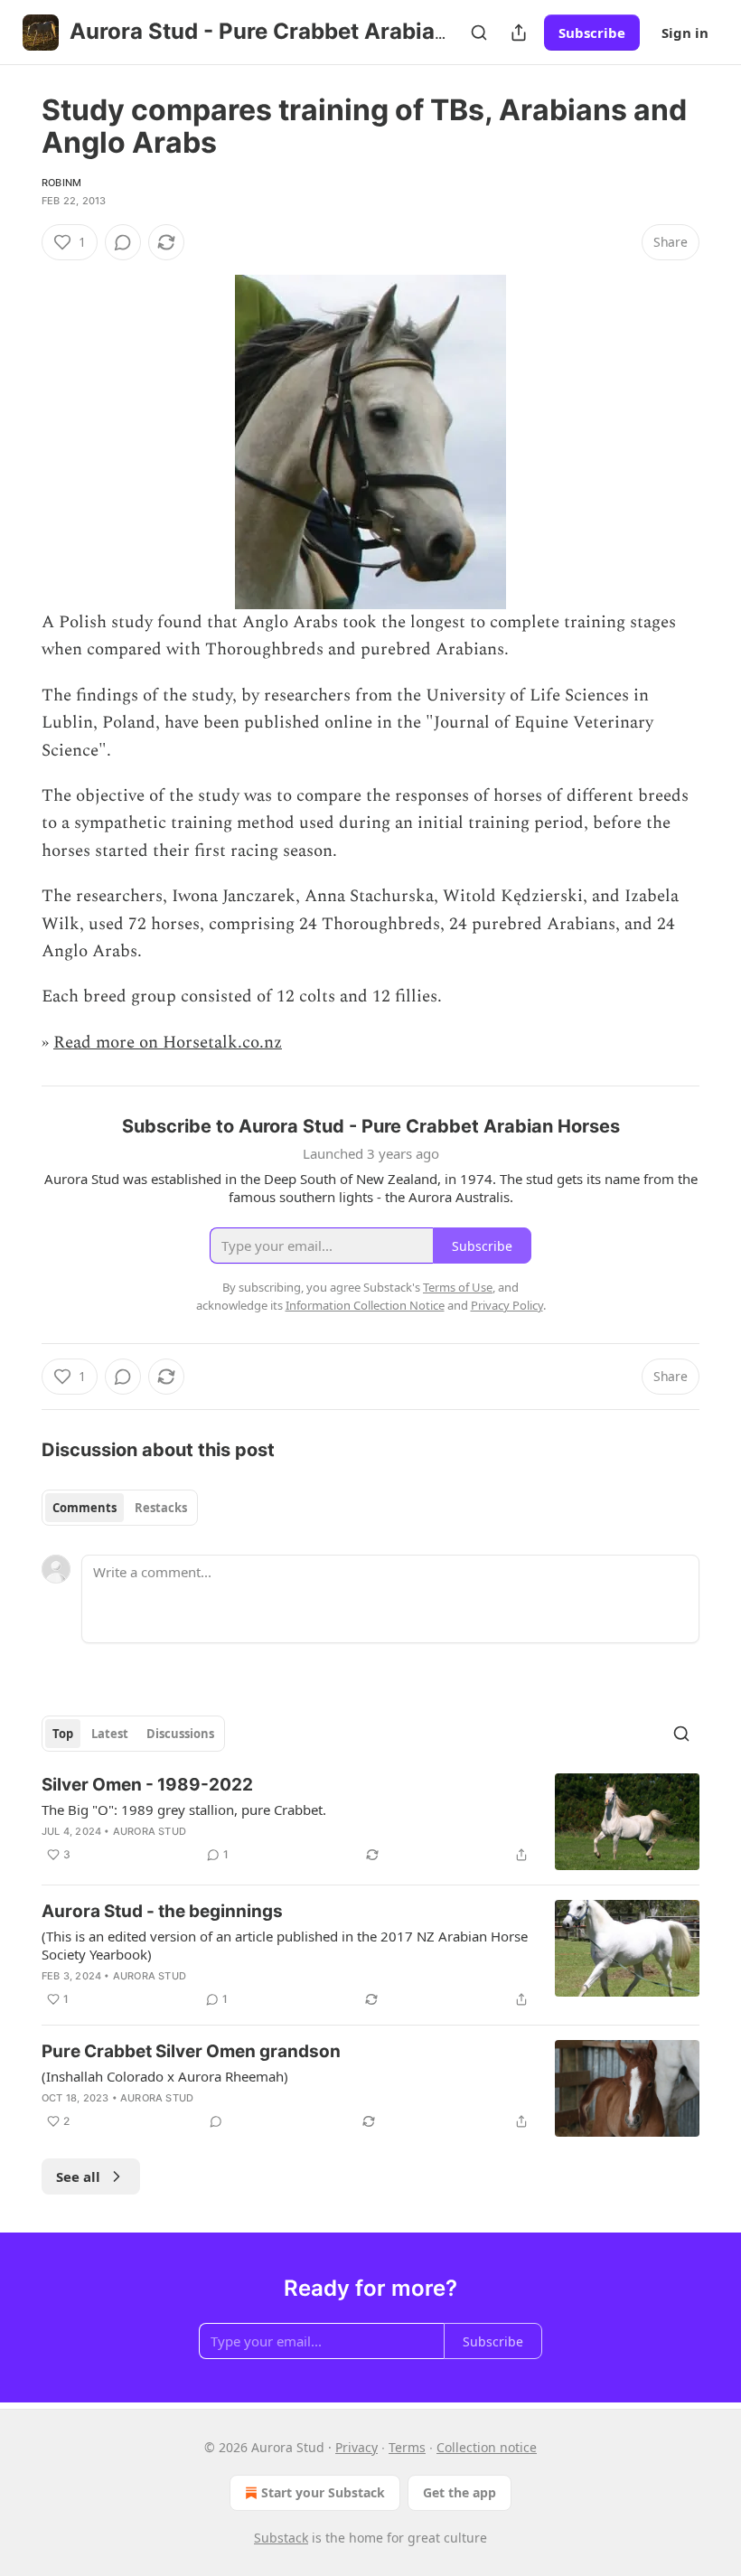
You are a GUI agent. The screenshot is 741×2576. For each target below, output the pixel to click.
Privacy (356, 2447)
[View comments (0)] (123, 242)
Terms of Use (458, 1287)
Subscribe (592, 33)
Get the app (460, 2492)
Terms (407, 2447)
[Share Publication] (519, 33)
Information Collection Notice (365, 1305)
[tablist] (120, 1508)
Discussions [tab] (180, 1734)
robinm (61, 183)
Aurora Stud (150, 1831)
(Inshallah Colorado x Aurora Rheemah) (165, 2076)
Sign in (685, 33)
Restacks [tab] (161, 1508)
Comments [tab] (84, 1508)
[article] (370, 1822)
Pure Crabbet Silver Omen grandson (191, 2051)
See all (78, 2176)
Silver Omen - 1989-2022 (147, 1785)
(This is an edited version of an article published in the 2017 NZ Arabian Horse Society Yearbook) (285, 1945)
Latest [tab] (110, 1734)
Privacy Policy (507, 1305)
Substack (281, 2538)
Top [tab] (63, 1734)
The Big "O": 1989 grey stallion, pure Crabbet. (184, 1810)
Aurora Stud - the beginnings (162, 1911)
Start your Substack (323, 2492)
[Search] (479, 33)
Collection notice (487, 2447)
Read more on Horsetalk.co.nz (168, 1043)
